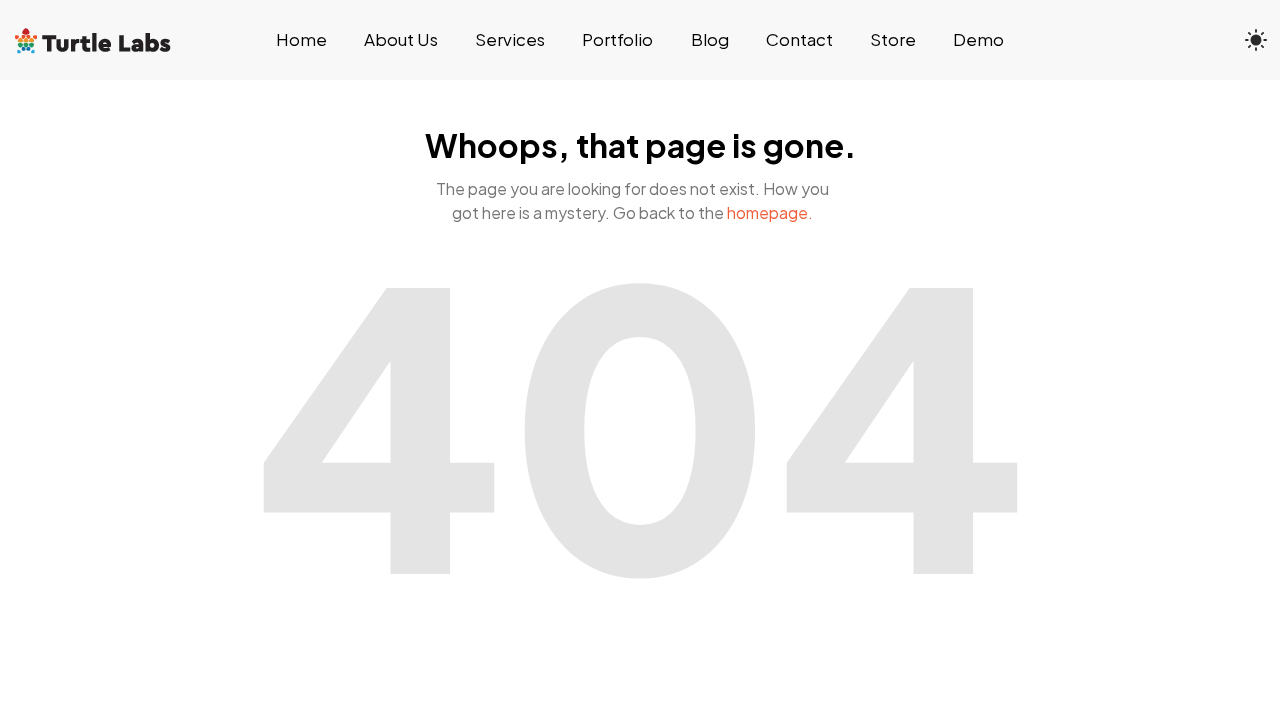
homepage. (770, 212)
